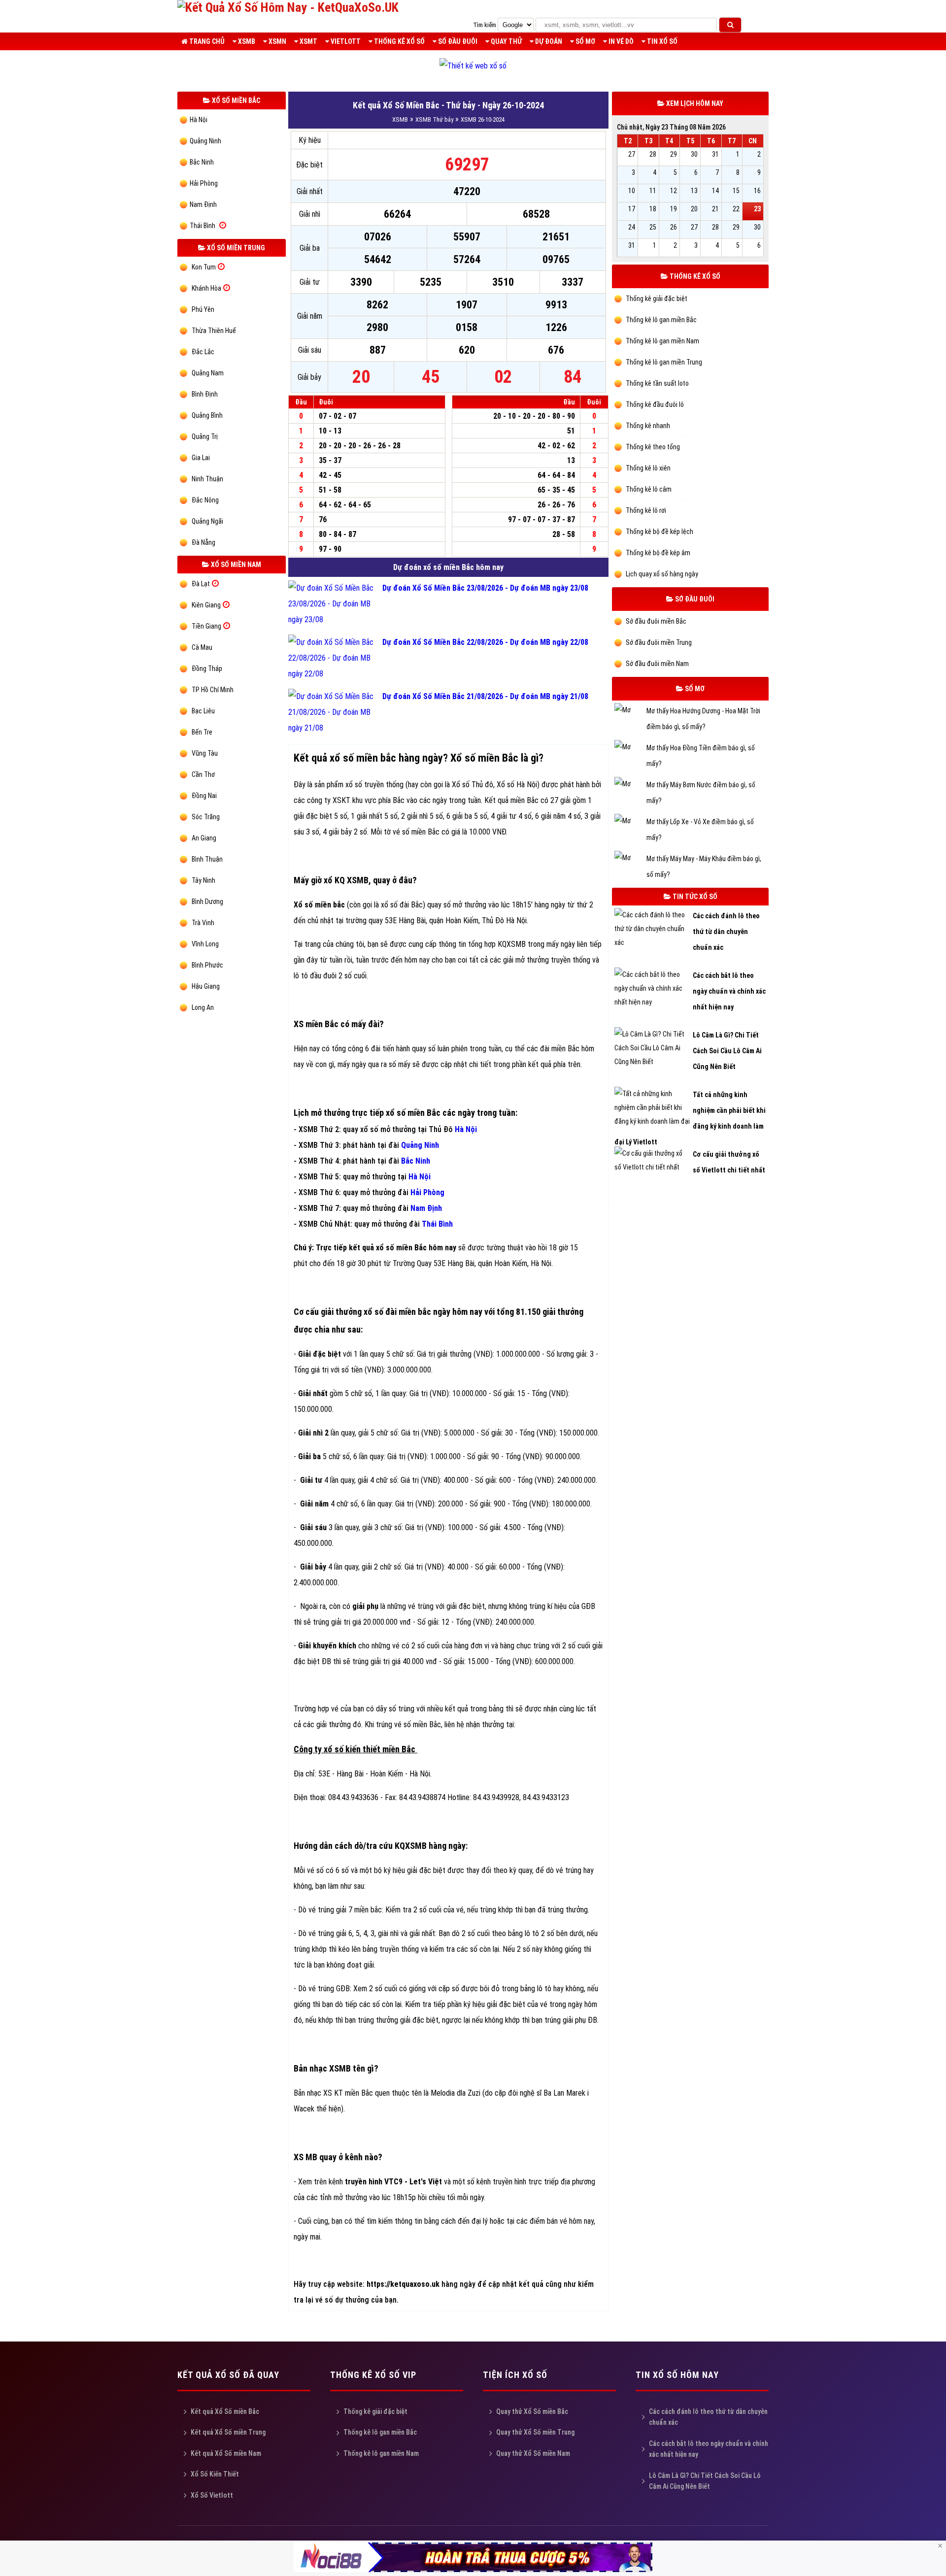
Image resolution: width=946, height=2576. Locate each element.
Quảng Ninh (205, 141)
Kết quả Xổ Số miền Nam (226, 2453)
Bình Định (205, 394)
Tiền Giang (206, 626)
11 (653, 191)
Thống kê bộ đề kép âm (657, 553)
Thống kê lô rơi (645, 510)
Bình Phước (207, 965)
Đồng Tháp (207, 669)
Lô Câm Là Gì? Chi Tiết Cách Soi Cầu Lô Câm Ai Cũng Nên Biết (705, 2481)
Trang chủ (206, 41)
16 (757, 191)
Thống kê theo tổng (652, 447)
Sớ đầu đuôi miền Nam (657, 664)
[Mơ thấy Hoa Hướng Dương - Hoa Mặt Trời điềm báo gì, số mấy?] (630, 711)
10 (632, 191)
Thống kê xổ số (399, 41)
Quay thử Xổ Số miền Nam (533, 2453)
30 (694, 154)
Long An (203, 1007)
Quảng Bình (207, 415)
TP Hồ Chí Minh (213, 690)
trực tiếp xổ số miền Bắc (396, 1113)
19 (674, 209)
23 (757, 209)
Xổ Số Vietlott (212, 2495)
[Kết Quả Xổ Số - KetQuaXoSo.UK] (288, 7)
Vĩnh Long (205, 944)
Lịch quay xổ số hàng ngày (661, 574)
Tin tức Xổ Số (694, 897)
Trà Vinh (203, 923)
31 (715, 154)
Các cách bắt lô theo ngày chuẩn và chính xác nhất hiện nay (709, 2449)
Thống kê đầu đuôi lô (654, 404)
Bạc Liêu (203, 711)
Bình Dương (207, 902)
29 (674, 154)
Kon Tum (204, 267)
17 (632, 209)
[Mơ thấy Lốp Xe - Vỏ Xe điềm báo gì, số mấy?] (630, 822)
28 (653, 154)
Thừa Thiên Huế (214, 331)
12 (674, 191)
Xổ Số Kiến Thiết (215, 2474)
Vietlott (345, 41)
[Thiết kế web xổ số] (473, 66)
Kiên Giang (206, 605)
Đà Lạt (201, 584)
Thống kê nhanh (647, 426)
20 (694, 209)
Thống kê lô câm (648, 489)
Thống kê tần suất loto (657, 383)
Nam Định (203, 204)
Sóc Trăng (206, 817)
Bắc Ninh (202, 162)
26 (674, 227)
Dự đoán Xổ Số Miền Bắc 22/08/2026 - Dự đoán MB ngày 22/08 (485, 642)
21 (715, 209)
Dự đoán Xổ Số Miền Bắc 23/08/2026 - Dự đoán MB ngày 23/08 (485, 588)
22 (736, 209)
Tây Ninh (203, 880)
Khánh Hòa (206, 288)
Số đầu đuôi (457, 41)
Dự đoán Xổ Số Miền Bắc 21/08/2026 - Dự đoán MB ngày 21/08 (485, 696)
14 (715, 191)
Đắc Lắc (203, 352)
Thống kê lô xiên (647, 468)
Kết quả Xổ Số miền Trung (228, 2432)
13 (694, 191)
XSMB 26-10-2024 (483, 119)
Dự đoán (548, 41)
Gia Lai (201, 458)
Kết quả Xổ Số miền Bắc (225, 2411)
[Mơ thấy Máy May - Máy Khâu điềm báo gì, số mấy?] (630, 859)
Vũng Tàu (205, 753)
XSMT (308, 41)
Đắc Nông (205, 500)
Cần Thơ (203, 774)
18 (653, 209)
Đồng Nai (204, 796)
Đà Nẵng (203, 542)
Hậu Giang (206, 986)
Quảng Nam (208, 373)
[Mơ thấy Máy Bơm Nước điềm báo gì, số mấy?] (630, 785)
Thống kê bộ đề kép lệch (659, 532)
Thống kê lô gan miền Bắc (660, 320)
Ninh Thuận (207, 479)
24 (632, 227)
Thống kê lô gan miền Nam (662, 341)
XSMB (246, 41)
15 (736, 191)
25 (653, 227)
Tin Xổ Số (661, 41)
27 (632, 154)
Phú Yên (203, 309)
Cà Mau (202, 647)
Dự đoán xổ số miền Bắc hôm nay (448, 567)
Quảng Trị (205, 436)
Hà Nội (199, 120)
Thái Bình (203, 226)
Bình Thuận (207, 859)
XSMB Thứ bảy (434, 119)
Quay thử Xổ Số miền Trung (535, 2432)
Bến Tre (202, 732)
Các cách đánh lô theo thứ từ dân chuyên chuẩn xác (708, 2417)
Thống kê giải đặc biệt (656, 299)
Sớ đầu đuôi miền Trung (658, 642)
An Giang (204, 838)
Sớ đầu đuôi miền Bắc (655, 621)
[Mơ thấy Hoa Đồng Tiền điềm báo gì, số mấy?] (630, 748)
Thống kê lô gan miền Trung (663, 362)
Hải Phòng (204, 183)
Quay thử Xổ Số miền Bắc (532, 2411)
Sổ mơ (585, 41)
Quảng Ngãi (207, 521)
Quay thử (506, 41)
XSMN (277, 41)
